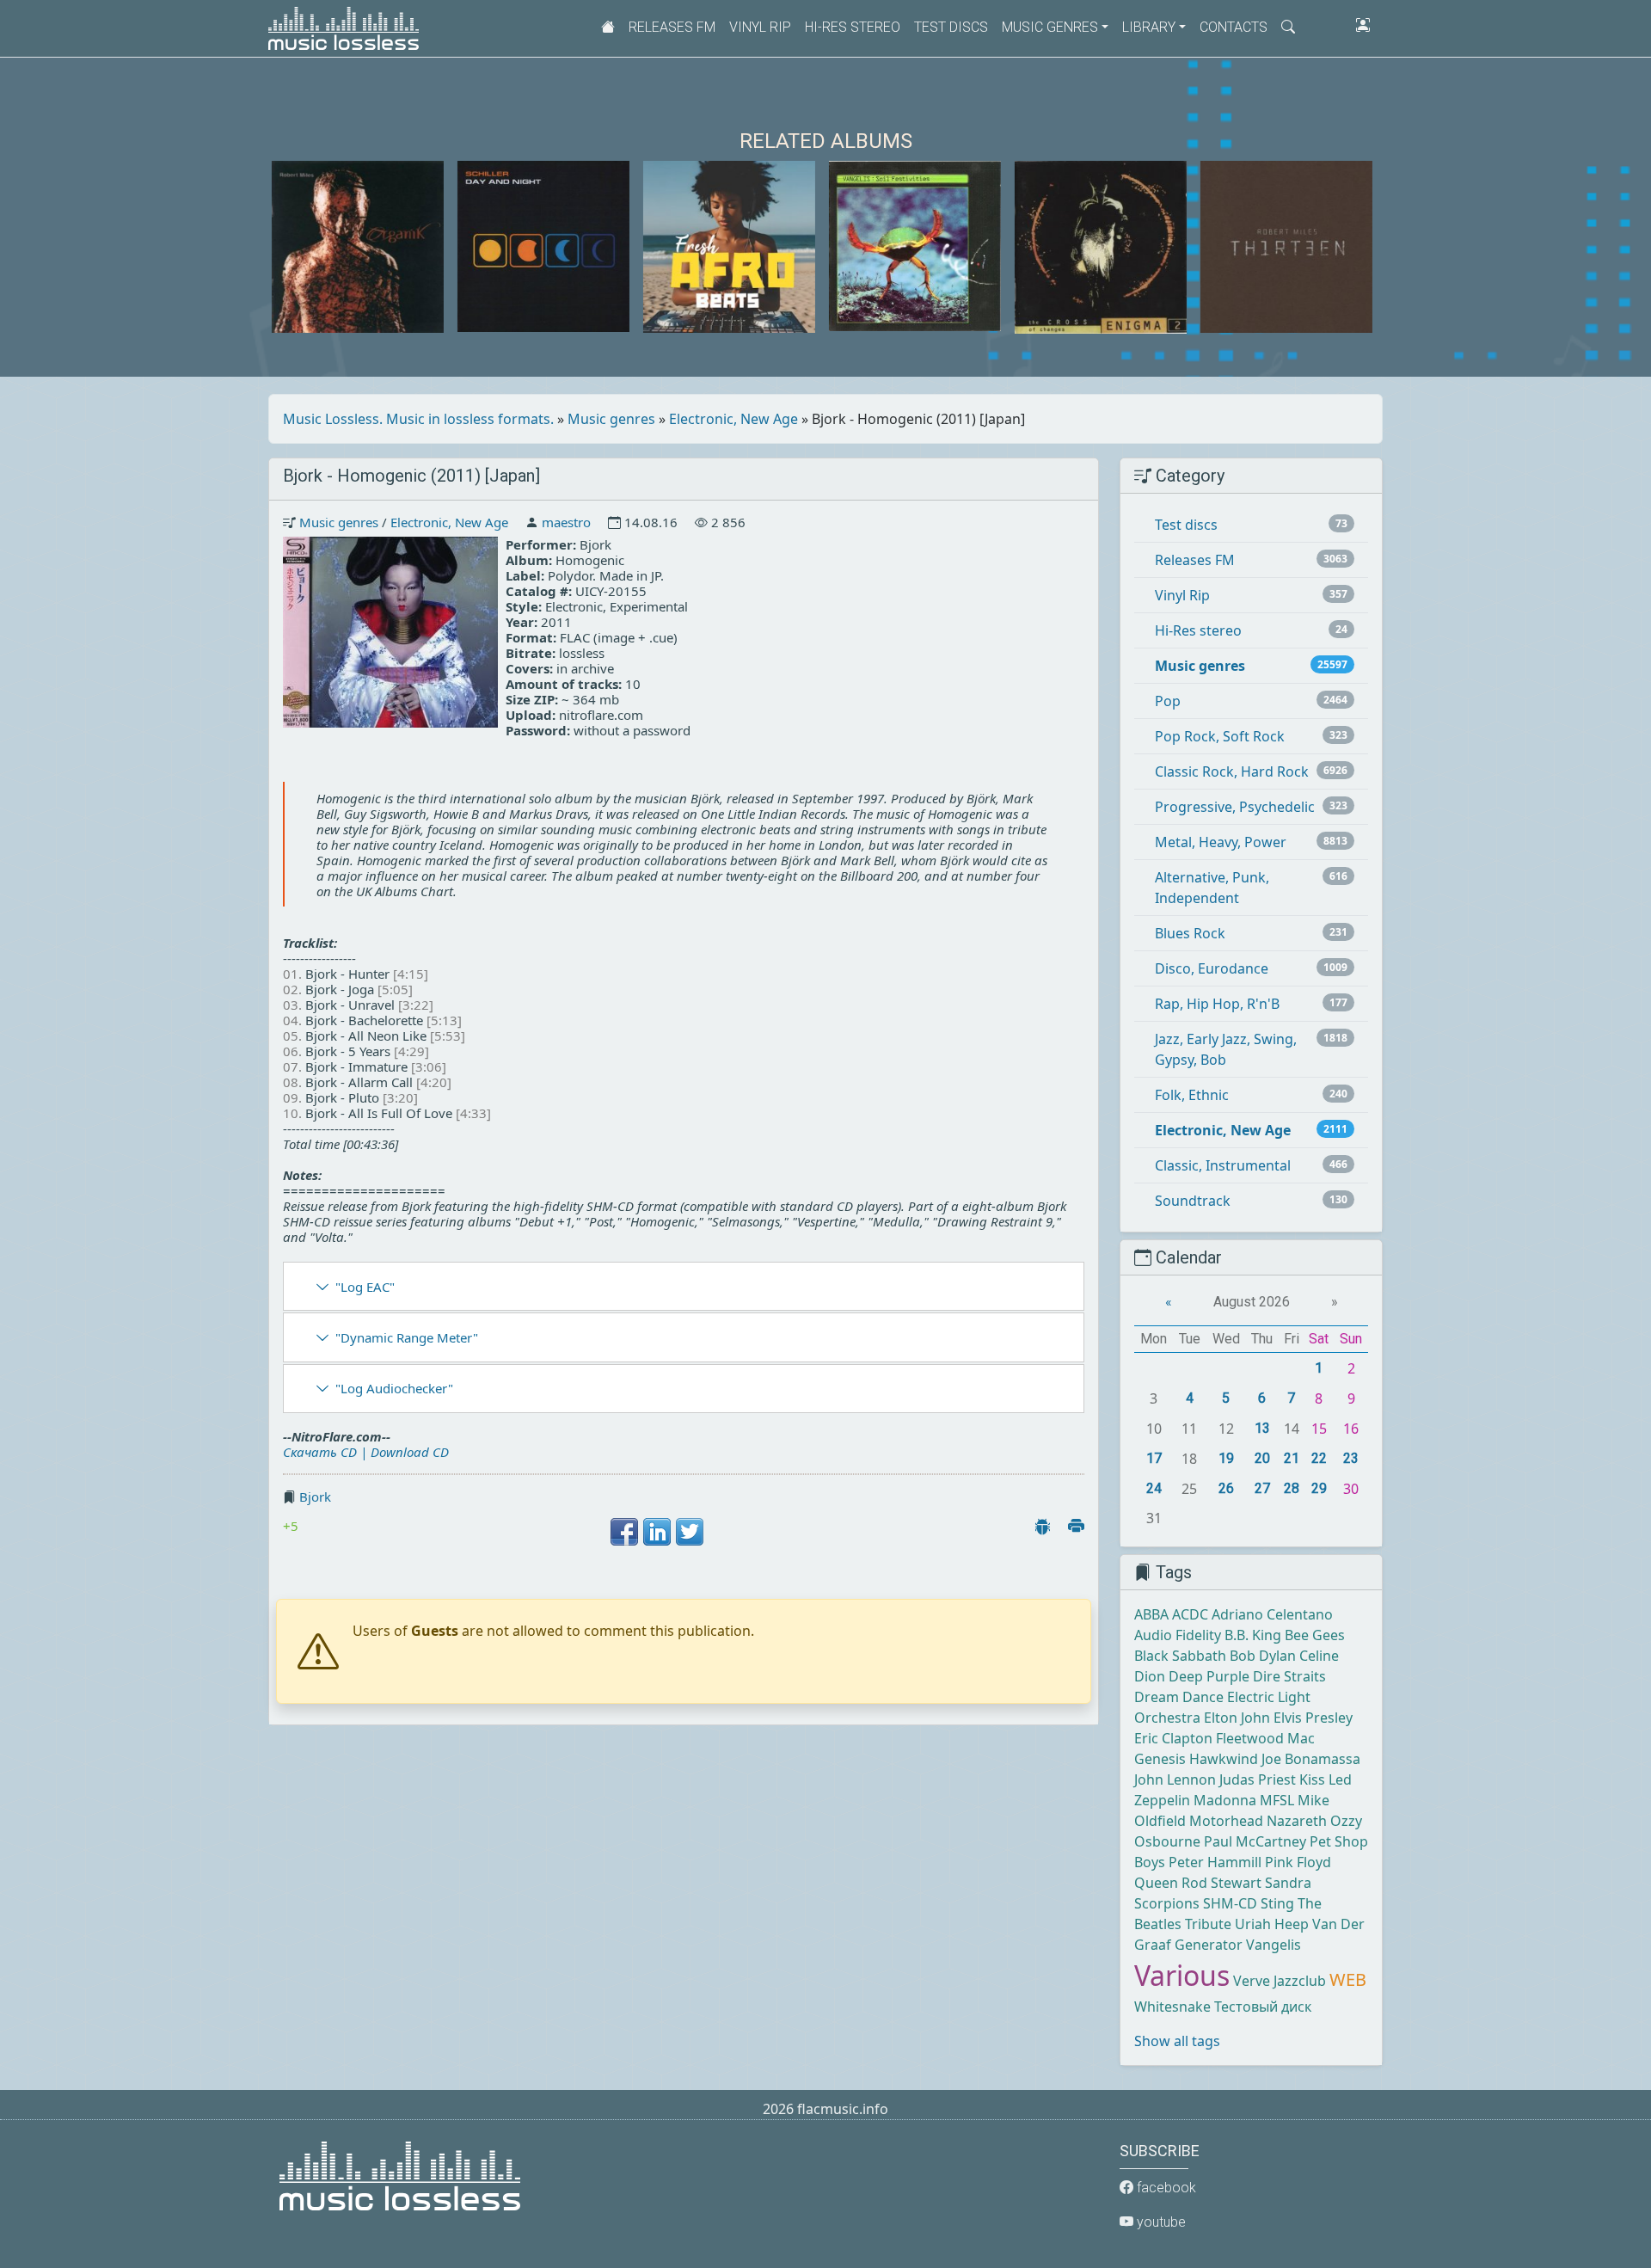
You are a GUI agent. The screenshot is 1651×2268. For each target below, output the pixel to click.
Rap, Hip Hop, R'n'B (1217, 1004)
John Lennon (1175, 1779)
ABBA (1151, 1614)
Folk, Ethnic (1192, 1095)
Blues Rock (1190, 933)
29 (1319, 1488)
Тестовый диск (1263, 2007)
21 (1292, 1458)
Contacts (1234, 27)
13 (1262, 1428)
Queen (1156, 1883)
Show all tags (1177, 2041)
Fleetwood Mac (1265, 1738)
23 (1351, 1458)
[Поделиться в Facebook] (624, 1532)
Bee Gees (1315, 1635)
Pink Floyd (1298, 1862)
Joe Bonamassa (1311, 1759)
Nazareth (1297, 1821)
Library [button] (1149, 27)
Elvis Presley (1313, 1718)
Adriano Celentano (1272, 1614)
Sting (1277, 1903)
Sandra (1288, 1883)
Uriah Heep (1272, 1924)
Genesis (1160, 1759)
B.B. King (1253, 1635)
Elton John (1237, 1718)
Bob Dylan (1263, 1656)
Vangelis (1274, 1945)
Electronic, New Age (733, 419)
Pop (1168, 701)
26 (1226, 1488)
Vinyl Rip (760, 27)
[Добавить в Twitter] (690, 1532)
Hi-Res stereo (853, 27)
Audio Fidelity (1178, 1635)
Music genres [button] (1050, 27)
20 (1262, 1458)
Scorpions (1167, 1903)
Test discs (951, 27)
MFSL (1277, 1800)
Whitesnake (1172, 2007)
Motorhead (1226, 1821)
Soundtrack (1193, 1201)
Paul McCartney (1255, 1841)
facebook (1165, 2188)
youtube (1160, 2222)
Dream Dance (1179, 1697)
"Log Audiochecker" (394, 1388)
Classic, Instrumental (1223, 1165)
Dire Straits (1289, 1676)
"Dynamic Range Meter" (407, 1337)
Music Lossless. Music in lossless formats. (418, 419)
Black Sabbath (1180, 1656)
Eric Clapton (1173, 1738)
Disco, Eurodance (1212, 968)
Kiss (1312, 1779)
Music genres (611, 419)
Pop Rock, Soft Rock (1220, 736)
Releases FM (672, 27)
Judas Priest (1258, 1779)
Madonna (1225, 1800)
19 (1226, 1458)
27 (1262, 1488)
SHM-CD (1230, 1903)
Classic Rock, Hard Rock (1232, 771)
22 (1319, 1458)
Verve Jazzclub (1280, 1981)
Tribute (1208, 1924)
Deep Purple (1209, 1676)
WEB (1348, 1979)
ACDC (1190, 1614)
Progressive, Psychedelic (1235, 807)
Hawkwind (1224, 1759)
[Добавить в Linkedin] (657, 1532)
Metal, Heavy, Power (1221, 842)
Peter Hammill (1215, 1862)
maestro (566, 522)
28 (1292, 1488)
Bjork (315, 1497)
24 (1154, 1488)
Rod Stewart (1221, 1883)
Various (1182, 1975)
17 (1154, 1458)
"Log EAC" (365, 1287)
